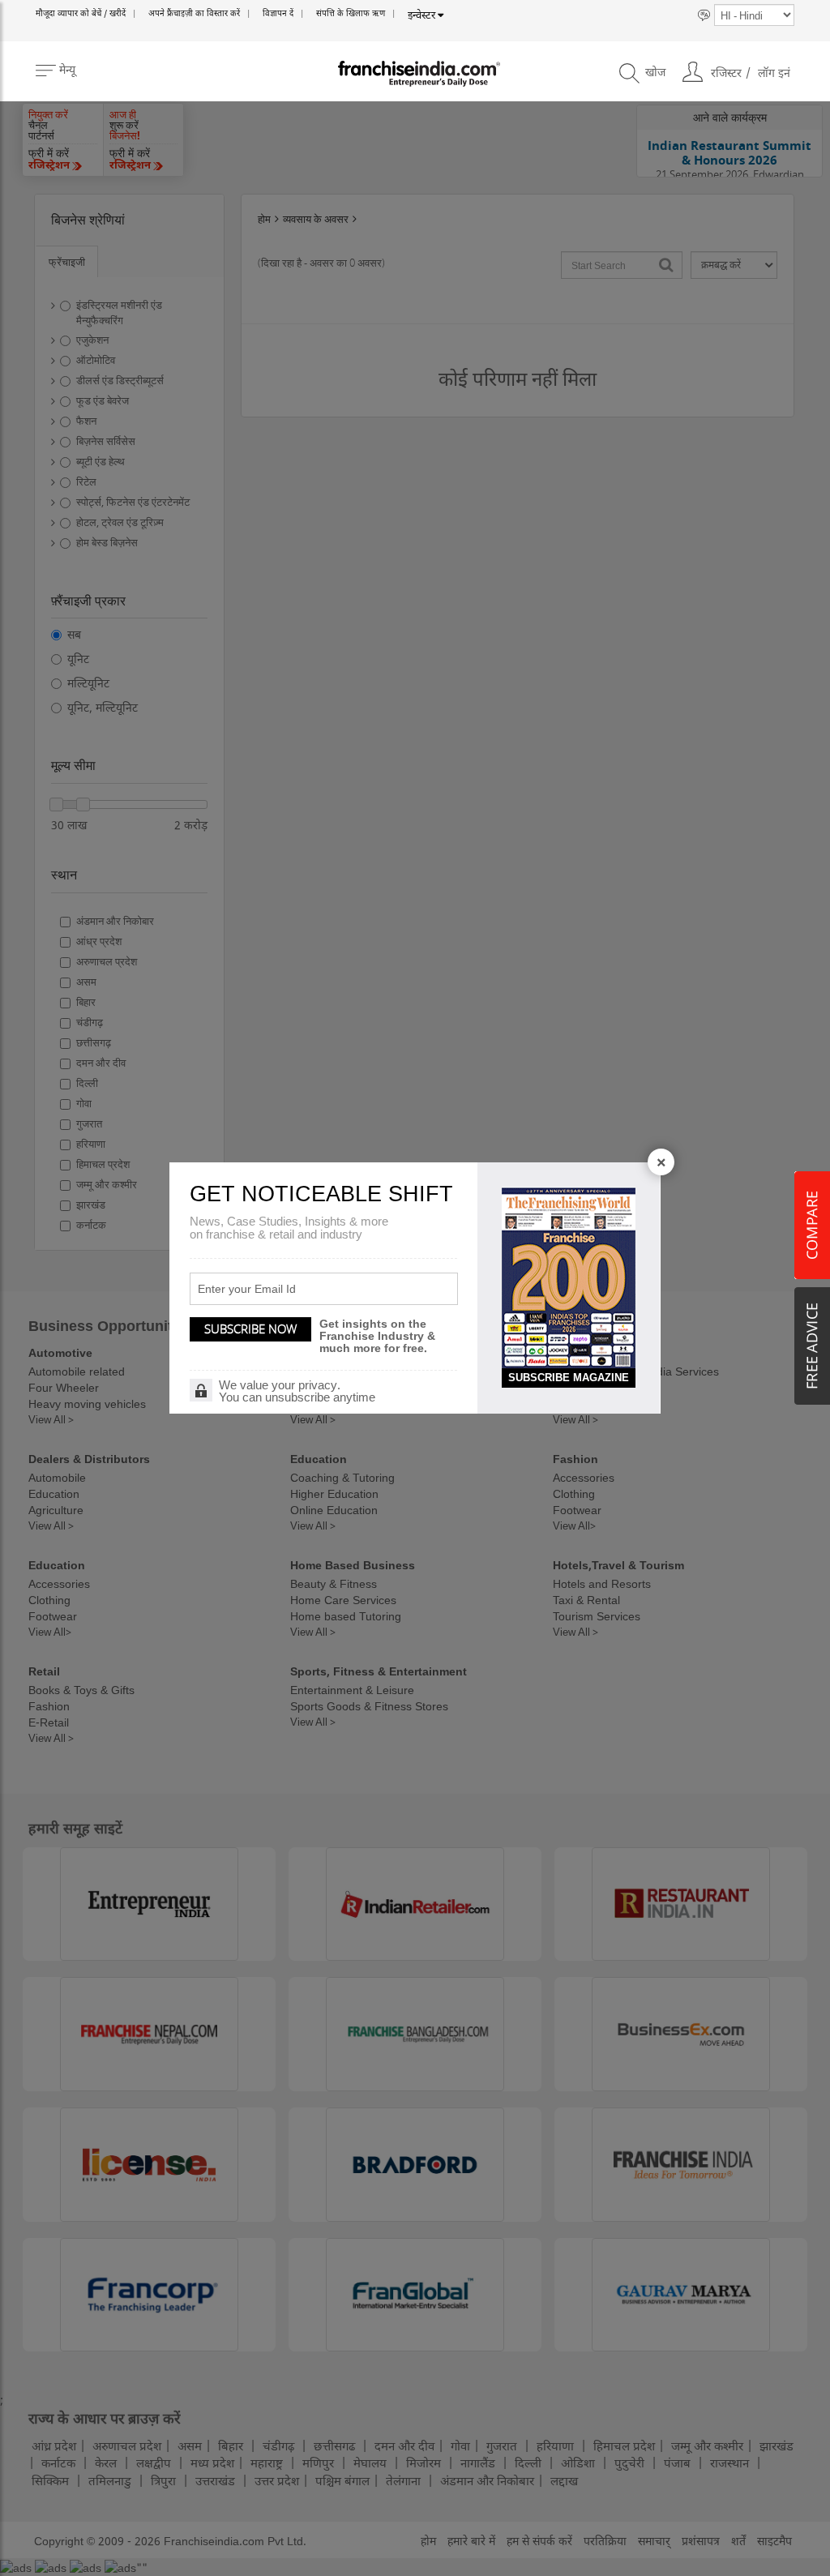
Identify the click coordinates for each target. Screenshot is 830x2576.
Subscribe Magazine (569, 1378)
